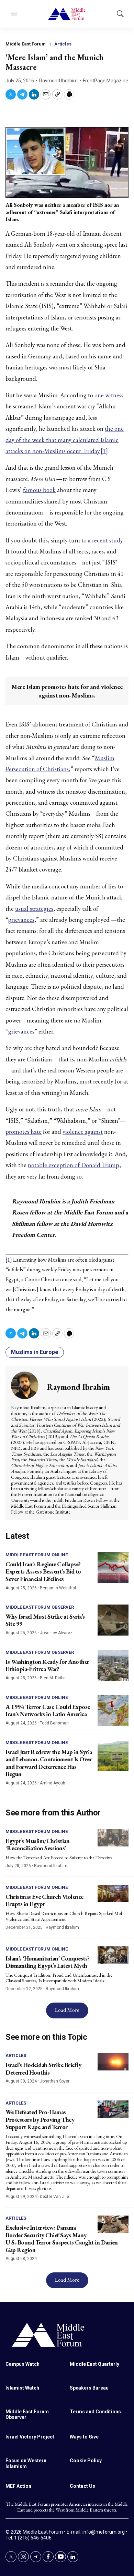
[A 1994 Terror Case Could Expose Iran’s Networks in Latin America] (113, 1710)
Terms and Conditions (95, 2412)
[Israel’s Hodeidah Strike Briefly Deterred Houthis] (113, 2062)
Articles (63, 44)
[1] (104, 451)
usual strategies (34, 909)
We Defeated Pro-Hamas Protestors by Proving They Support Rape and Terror (40, 2119)
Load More (67, 2010)
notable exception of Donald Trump (74, 1165)
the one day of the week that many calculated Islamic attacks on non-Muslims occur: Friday (65, 440)
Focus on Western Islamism (26, 2463)
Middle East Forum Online (37, 1555)
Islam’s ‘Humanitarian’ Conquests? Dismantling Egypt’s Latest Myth (48, 1962)
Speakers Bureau (89, 2388)
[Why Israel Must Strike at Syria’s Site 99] (113, 1620)
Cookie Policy (86, 2461)
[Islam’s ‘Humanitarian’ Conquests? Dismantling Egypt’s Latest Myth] (113, 1955)
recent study (107, 540)
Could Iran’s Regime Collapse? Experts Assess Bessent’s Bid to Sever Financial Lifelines (43, 1571)
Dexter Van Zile (54, 2197)
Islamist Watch (22, 2388)
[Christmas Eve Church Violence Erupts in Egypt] (113, 1893)
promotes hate (24, 1132)
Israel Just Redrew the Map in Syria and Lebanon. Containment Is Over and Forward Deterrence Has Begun (49, 1763)
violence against (83, 1132)
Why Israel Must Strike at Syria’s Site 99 (45, 1620)
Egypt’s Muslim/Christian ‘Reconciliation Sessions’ (37, 1845)
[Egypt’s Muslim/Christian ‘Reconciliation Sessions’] (113, 1838)
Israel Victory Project (30, 2437)
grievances (21, 920)
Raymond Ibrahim (58, 81)
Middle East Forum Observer (40, 1607)
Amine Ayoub (52, 1783)
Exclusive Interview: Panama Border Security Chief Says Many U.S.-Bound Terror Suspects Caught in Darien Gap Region (62, 2239)
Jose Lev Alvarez (56, 1633)
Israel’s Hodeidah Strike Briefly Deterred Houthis (43, 2069)
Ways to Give (84, 2437)
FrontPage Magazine (105, 81)
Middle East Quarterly (94, 2364)
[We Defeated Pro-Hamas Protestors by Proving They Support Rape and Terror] (113, 2109)
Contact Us (82, 2486)
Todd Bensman (54, 1723)
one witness (109, 395)
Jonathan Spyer (55, 2081)
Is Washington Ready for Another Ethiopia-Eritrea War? (47, 1665)
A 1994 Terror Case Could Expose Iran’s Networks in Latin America (48, 1710)
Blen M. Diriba (53, 1678)
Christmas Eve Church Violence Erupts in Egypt (44, 1900)
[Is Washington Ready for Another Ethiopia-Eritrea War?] (113, 1665)
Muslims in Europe (35, 1352)
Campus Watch (23, 2364)
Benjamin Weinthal (58, 1588)
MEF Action (18, 2486)
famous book (39, 490)
